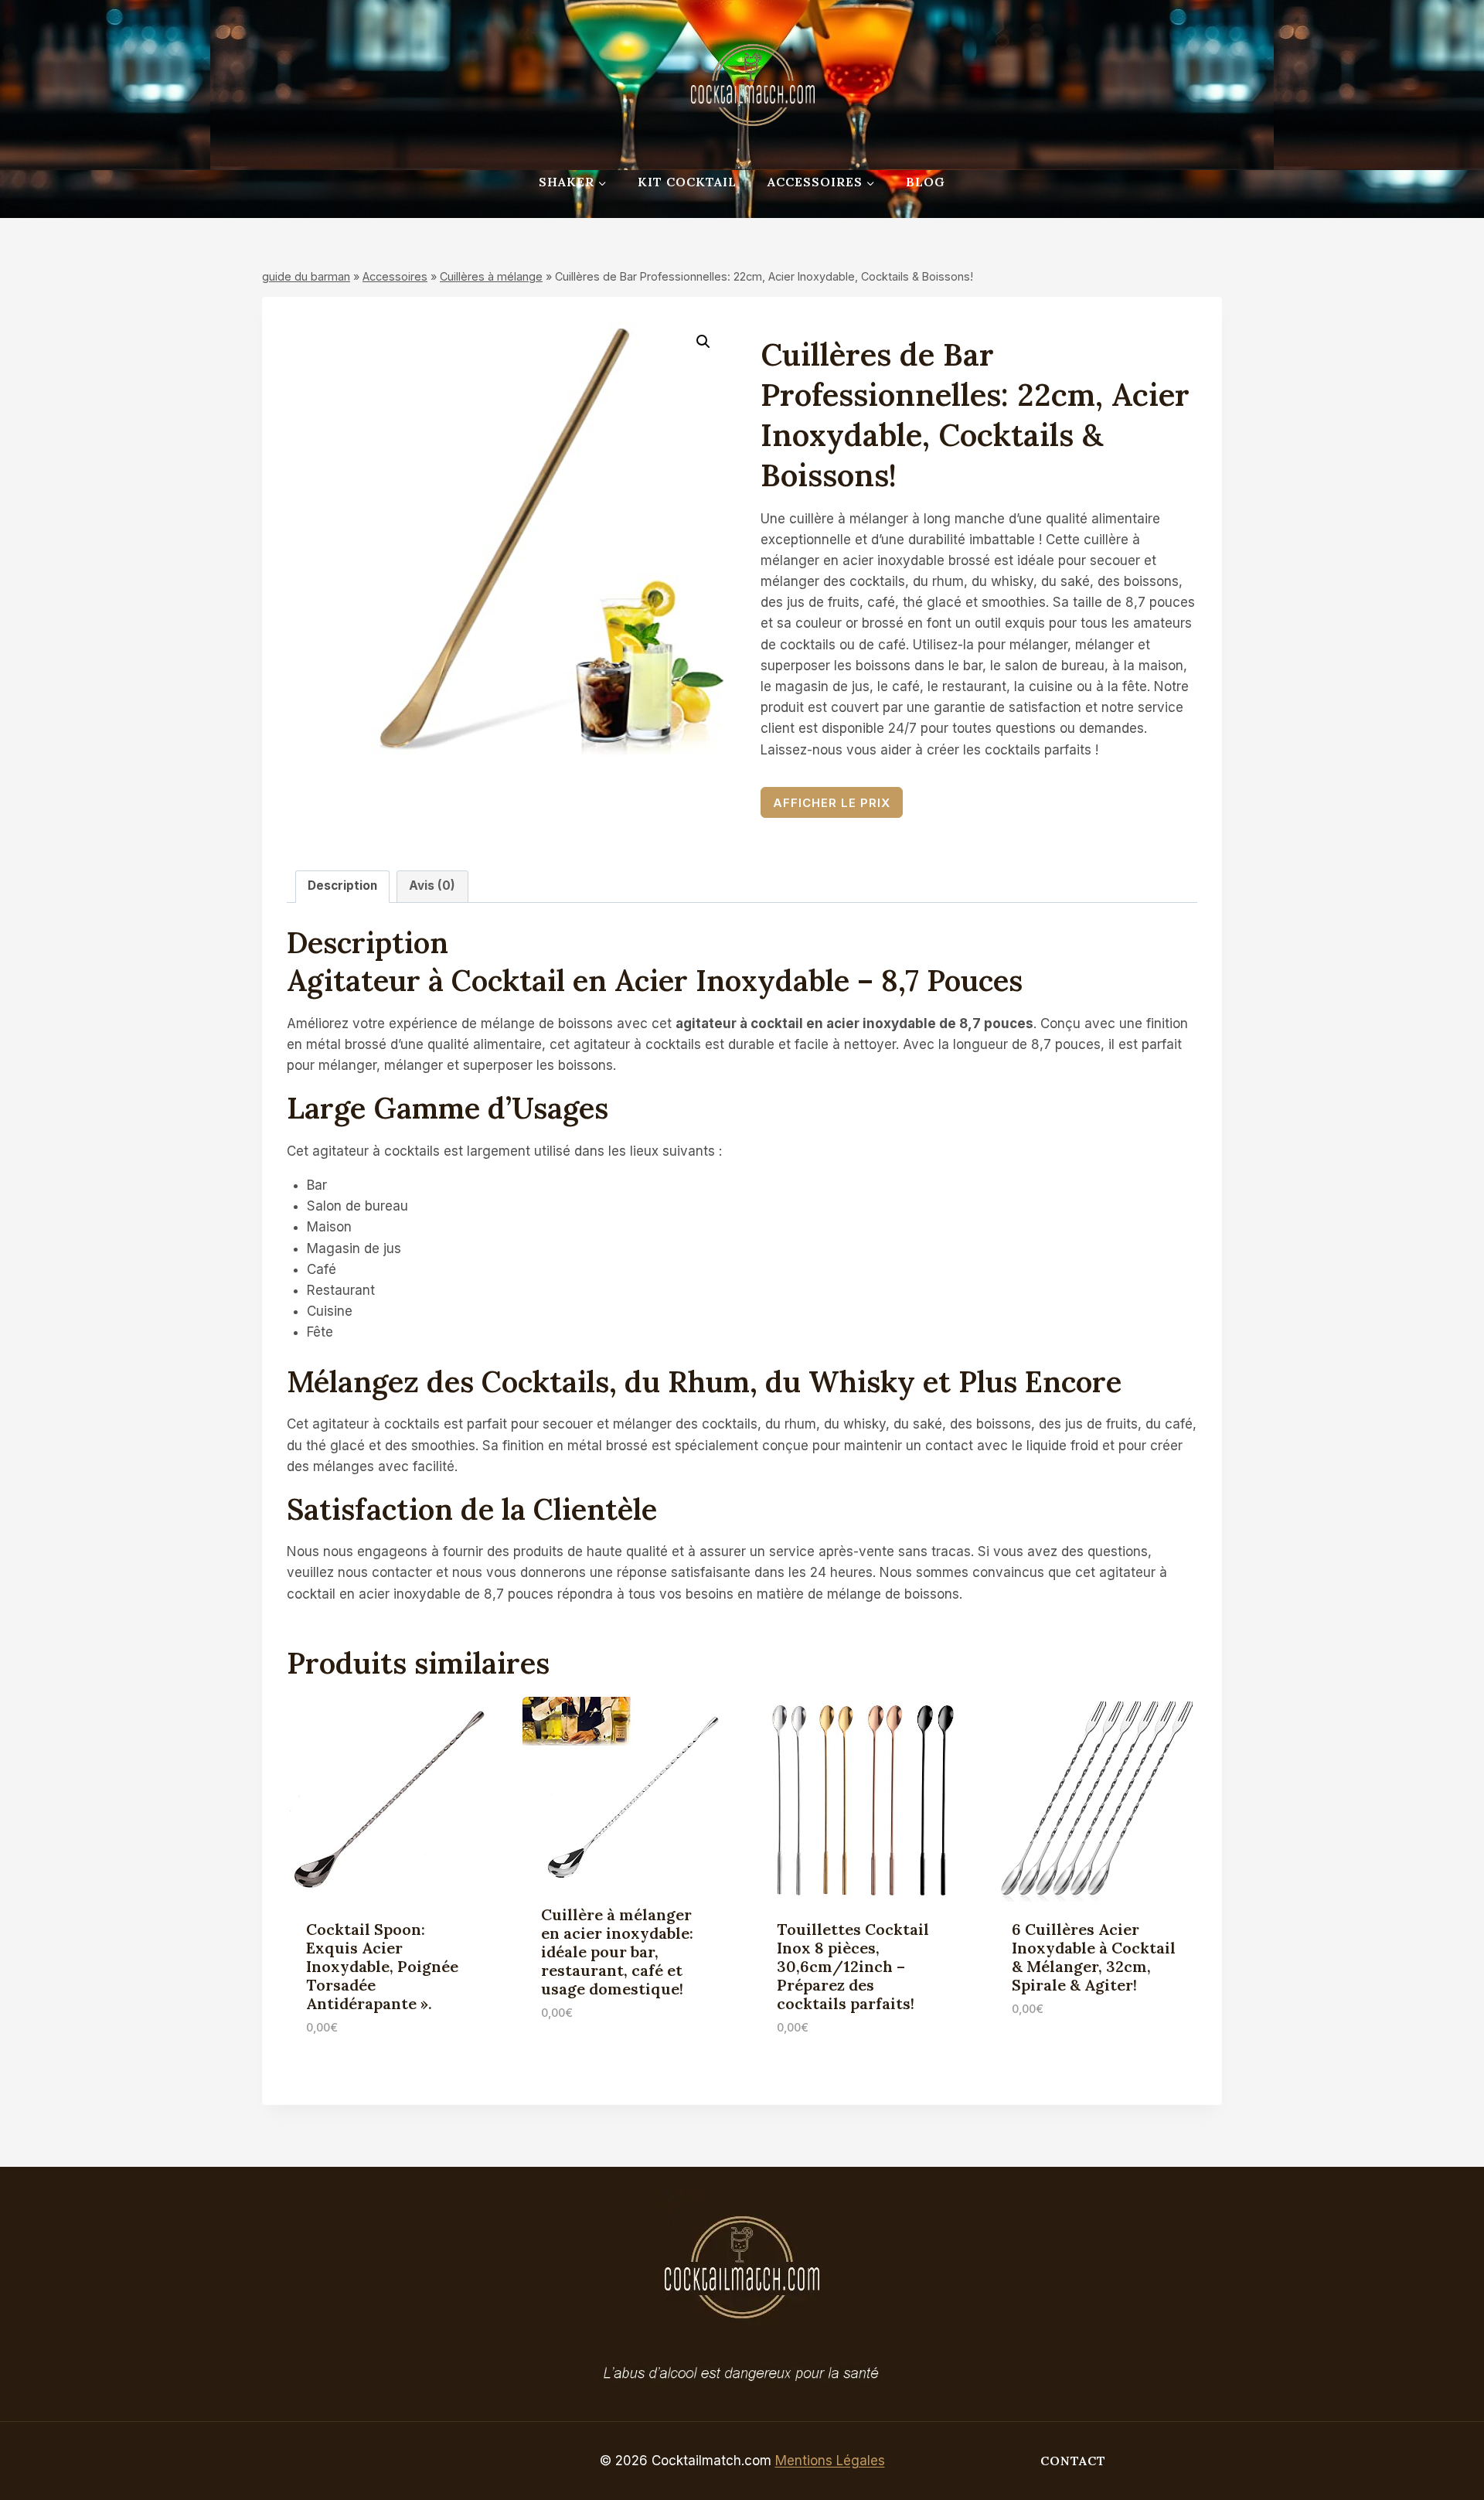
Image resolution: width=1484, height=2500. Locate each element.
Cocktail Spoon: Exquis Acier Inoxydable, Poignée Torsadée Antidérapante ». (382, 1966)
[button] (703, 342)
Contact (1073, 2461)
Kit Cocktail (687, 182)
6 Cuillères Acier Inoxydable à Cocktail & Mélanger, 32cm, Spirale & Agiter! (1094, 1957)
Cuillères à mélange (491, 276)
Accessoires (395, 276)
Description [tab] (342, 886)
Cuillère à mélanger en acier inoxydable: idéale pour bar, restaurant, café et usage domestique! (617, 1952)
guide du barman (306, 276)
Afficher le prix (832, 803)
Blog (926, 182)
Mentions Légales (830, 2461)
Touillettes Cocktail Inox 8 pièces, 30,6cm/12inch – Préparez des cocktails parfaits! (853, 1966)
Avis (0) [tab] (432, 886)
